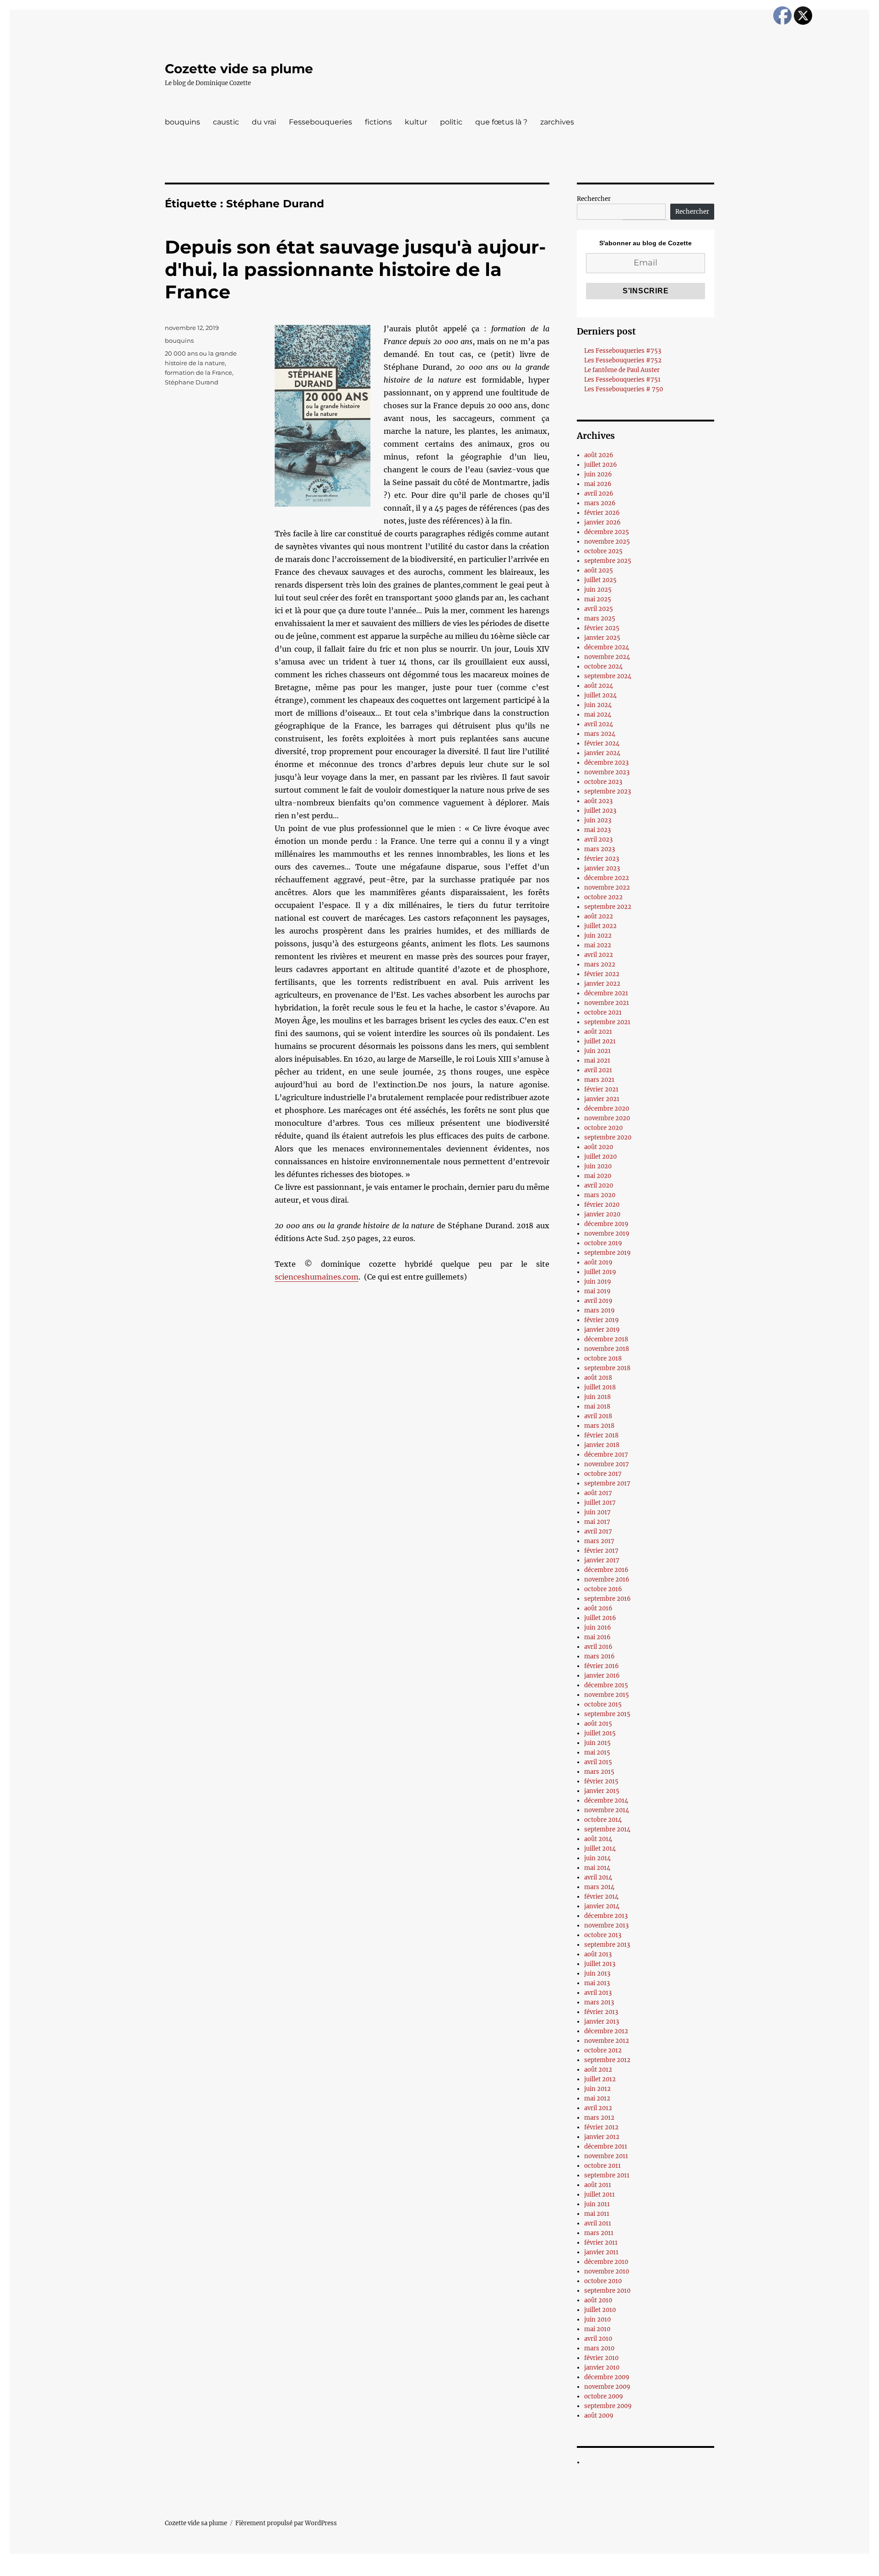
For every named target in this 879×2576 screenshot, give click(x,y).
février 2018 (601, 1435)
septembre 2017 (607, 1483)
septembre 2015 (607, 1714)
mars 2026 (600, 503)
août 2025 (599, 570)
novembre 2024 (607, 657)
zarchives (557, 122)
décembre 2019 (606, 1224)
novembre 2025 (607, 542)
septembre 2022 (608, 907)
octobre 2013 (603, 1935)
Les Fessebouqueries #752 (623, 360)
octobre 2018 (603, 1358)
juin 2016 (598, 1628)
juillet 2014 (600, 1849)
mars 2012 (599, 2118)
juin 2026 (598, 474)
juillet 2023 (600, 811)
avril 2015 (598, 1762)
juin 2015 (597, 1743)
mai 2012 (597, 2098)
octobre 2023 (603, 782)
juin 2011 (597, 2204)
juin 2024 (598, 705)
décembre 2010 (606, 2262)
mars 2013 (599, 2002)
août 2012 (598, 2070)
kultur (416, 122)
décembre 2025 (607, 532)
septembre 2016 (608, 1599)
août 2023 (598, 801)
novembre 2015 (607, 1695)
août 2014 (598, 1839)
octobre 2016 (603, 1589)
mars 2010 (599, 2348)
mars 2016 (600, 1656)
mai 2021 (597, 1061)
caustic (226, 122)
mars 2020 (600, 1195)
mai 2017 (597, 1522)
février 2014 (601, 1897)
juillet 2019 (600, 1272)
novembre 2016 (607, 1580)
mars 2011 (599, 2233)
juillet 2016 (600, 1618)
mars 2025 (600, 618)
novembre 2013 (606, 1925)
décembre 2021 (606, 993)
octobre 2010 (603, 2281)
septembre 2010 (607, 2291)
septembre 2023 (608, 791)
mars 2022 (600, 964)
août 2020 (599, 1147)
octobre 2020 (603, 1128)
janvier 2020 (602, 1214)
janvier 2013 (602, 2022)
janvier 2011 (601, 2252)
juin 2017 (597, 1512)
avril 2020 (599, 1185)
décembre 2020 (607, 1109)
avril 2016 (598, 1647)
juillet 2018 (600, 1387)
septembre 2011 (607, 2175)
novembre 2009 (607, 2387)
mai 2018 (597, 1407)
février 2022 (602, 974)
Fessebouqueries (320, 122)
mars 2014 (599, 1887)
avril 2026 (599, 494)
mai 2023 (597, 830)
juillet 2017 (600, 1503)
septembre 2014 (607, 1829)
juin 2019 (598, 1282)
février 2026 (602, 513)
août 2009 (599, 2416)
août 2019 (598, 1262)
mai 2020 (598, 1176)
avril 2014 (598, 1877)
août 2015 (598, 1724)
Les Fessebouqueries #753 (623, 351)
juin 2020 (598, 1166)
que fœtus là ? (501, 122)
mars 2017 (599, 1541)
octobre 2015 (603, 1704)
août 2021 (598, 1032)
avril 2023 (598, 840)
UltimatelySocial (514, 2570)
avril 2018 (598, 1416)
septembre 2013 (607, 1945)
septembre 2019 (608, 1253)
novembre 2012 (607, 2041)
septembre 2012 (607, 2060)
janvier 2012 (602, 2137)
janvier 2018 (602, 1445)
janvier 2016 (602, 1676)
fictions (378, 122)
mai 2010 (597, 2329)
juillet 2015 (600, 1733)
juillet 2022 (600, 926)
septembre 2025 (608, 561)
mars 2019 (600, 1310)
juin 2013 (597, 1974)
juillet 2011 (600, 2195)
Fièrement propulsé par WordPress (286, 2523)
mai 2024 (598, 715)
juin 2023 (598, 820)
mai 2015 (597, 1752)
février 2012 (601, 2127)
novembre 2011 (606, 2156)
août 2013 (598, 1954)
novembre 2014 (607, 1810)
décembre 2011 (606, 2147)
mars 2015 (599, 1772)
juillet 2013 (600, 1964)
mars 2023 (600, 849)
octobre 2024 (603, 667)
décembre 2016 (606, 1570)
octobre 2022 (603, 897)
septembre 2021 (607, 1022)
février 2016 (602, 1666)
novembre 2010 (607, 2271)
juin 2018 (597, 1397)
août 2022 (599, 916)
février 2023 (602, 859)
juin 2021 (597, 1051)
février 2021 (601, 1089)
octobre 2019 (603, 1243)
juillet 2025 (600, 580)
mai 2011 (597, 2214)
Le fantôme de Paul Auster (622, 370)
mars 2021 (599, 1080)
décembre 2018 (606, 1339)
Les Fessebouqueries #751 (622, 380)
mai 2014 (597, 1868)
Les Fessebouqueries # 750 (624, 389)
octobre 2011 (602, 2166)
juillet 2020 (600, 1157)
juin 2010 (597, 2319)
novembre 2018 (607, 1349)
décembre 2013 (606, 1916)
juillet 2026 (601, 465)
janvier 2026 (602, 522)
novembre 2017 (607, 1464)
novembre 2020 (607, 1118)
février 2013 (601, 2012)
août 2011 (598, 2185)
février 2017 (601, 1551)
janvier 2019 (602, 1330)
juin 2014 (597, 1858)
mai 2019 (597, 1291)
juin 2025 (598, 590)
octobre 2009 (604, 2396)
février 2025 (602, 628)
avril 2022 (599, 955)
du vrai (264, 122)
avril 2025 (599, 609)
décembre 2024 (607, 647)
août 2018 (598, 1378)
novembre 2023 (607, 772)
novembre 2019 (607, 1234)
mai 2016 (597, 1637)
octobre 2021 (603, 1013)
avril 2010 (598, 2339)
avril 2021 (598, 1070)
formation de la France (198, 373)
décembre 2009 (607, 2377)
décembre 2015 (606, 1685)
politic (451, 122)
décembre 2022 (607, 878)
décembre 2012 (606, 2031)
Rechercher (594, 199)
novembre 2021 (607, 1003)
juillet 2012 (600, 2079)
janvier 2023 (602, 868)
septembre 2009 (608, 2406)
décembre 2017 (606, 1455)
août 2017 (598, 1493)
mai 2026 (598, 484)
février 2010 (601, 2358)
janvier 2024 (602, 753)
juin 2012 (597, 2089)
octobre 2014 (603, 1820)
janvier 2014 (602, 1906)
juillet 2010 (600, 2310)
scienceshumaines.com (317, 1277)
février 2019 (602, 1320)
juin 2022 (598, 936)
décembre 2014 (606, 1801)
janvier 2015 (602, 1791)
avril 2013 (598, 1993)
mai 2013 (597, 1983)
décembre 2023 (606, 763)
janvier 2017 (602, 1560)
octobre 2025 (603, 551)
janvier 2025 (602, 638)
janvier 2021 (602, 1099)
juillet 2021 (600, 1041)
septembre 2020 (608, 1137)
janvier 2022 (602, 984)
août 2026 (599, 455)
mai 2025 (598, 599)
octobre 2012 (603, 2050)
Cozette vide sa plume (239, 69)
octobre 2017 (603, 1474)
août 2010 (598, 2300)
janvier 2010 (602, 2368)
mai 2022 (598, 945)
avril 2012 (598, 2108)
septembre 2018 (607, 1368)
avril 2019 (598, 1301)
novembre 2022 (607, 888)
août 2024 (599, 686)
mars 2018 (599, 1426)
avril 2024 (599, 724)
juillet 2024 (600, 695)
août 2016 (598, 1608)
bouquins (182, 122)
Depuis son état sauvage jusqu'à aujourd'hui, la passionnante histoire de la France (355, 269)
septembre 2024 (608, 676)
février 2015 (601, 1781)
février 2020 (602, 1205)
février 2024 (602, 743)
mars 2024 (600, 734)
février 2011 (601, 2243)
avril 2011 (598, 2223)
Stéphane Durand (192, 382)
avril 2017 (598, 1531)
